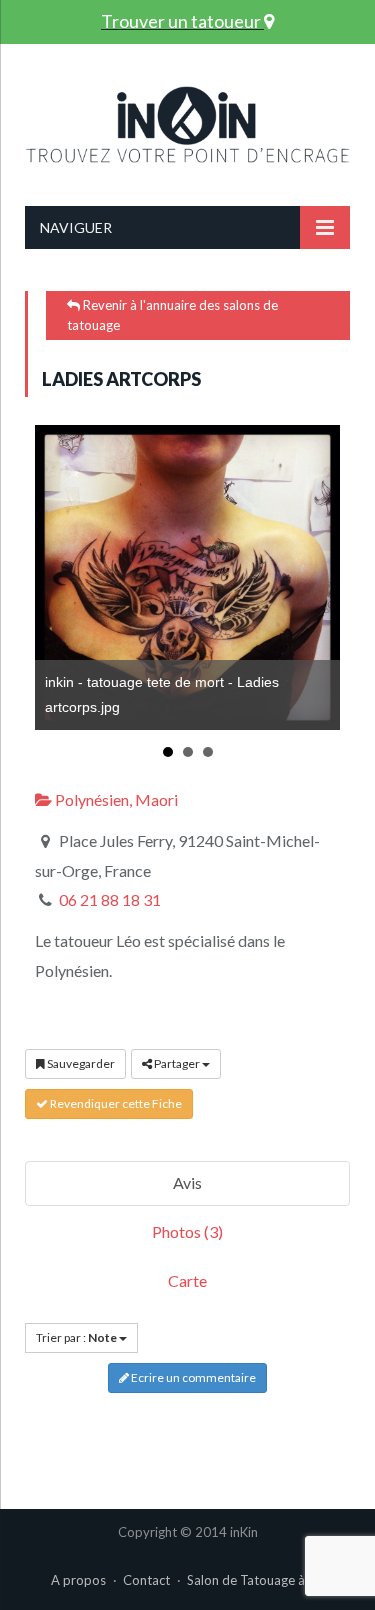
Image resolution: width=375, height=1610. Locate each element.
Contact (146, 1580)
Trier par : (76, 1337)
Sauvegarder (80, 1063)
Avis (187, 1182)
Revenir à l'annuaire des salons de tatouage (172, 315)
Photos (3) (187, 1231)
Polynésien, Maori (115, 799)
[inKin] (187, 120)
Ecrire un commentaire (192, 1377)
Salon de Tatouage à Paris (262, 1580)
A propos (78, 1580)
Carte (187, 1280)
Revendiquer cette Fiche (115, 1103)
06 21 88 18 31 (110, 899)
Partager (177, 1063)
